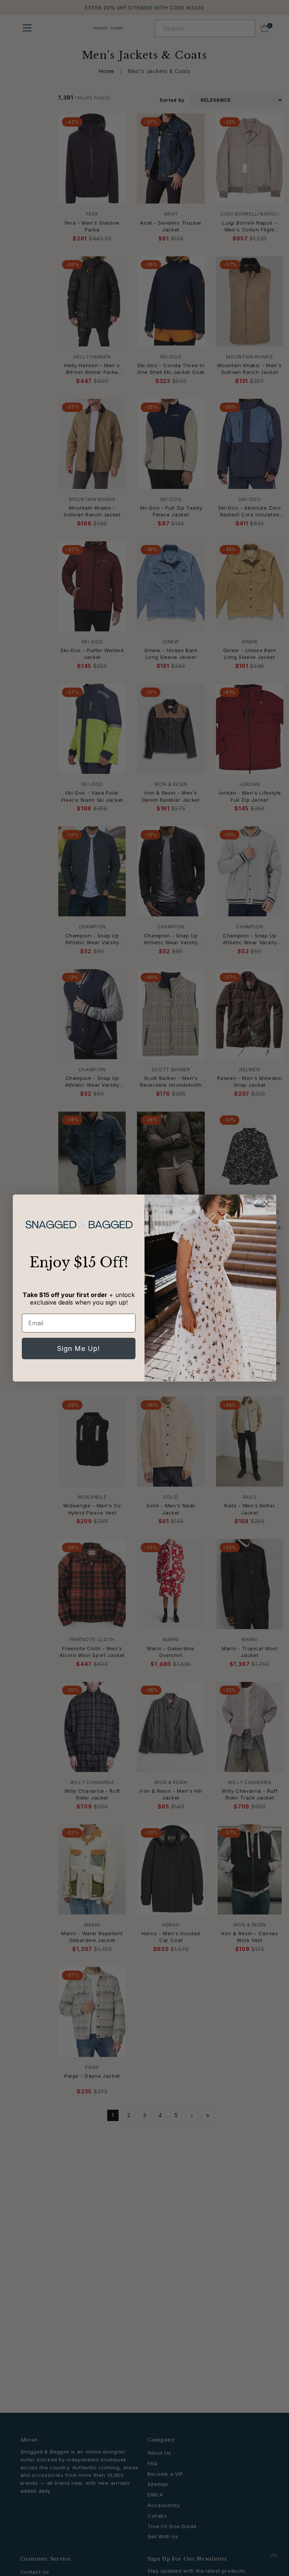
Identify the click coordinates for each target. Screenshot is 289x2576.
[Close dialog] (267, 1204)
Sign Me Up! (79, 1348)
